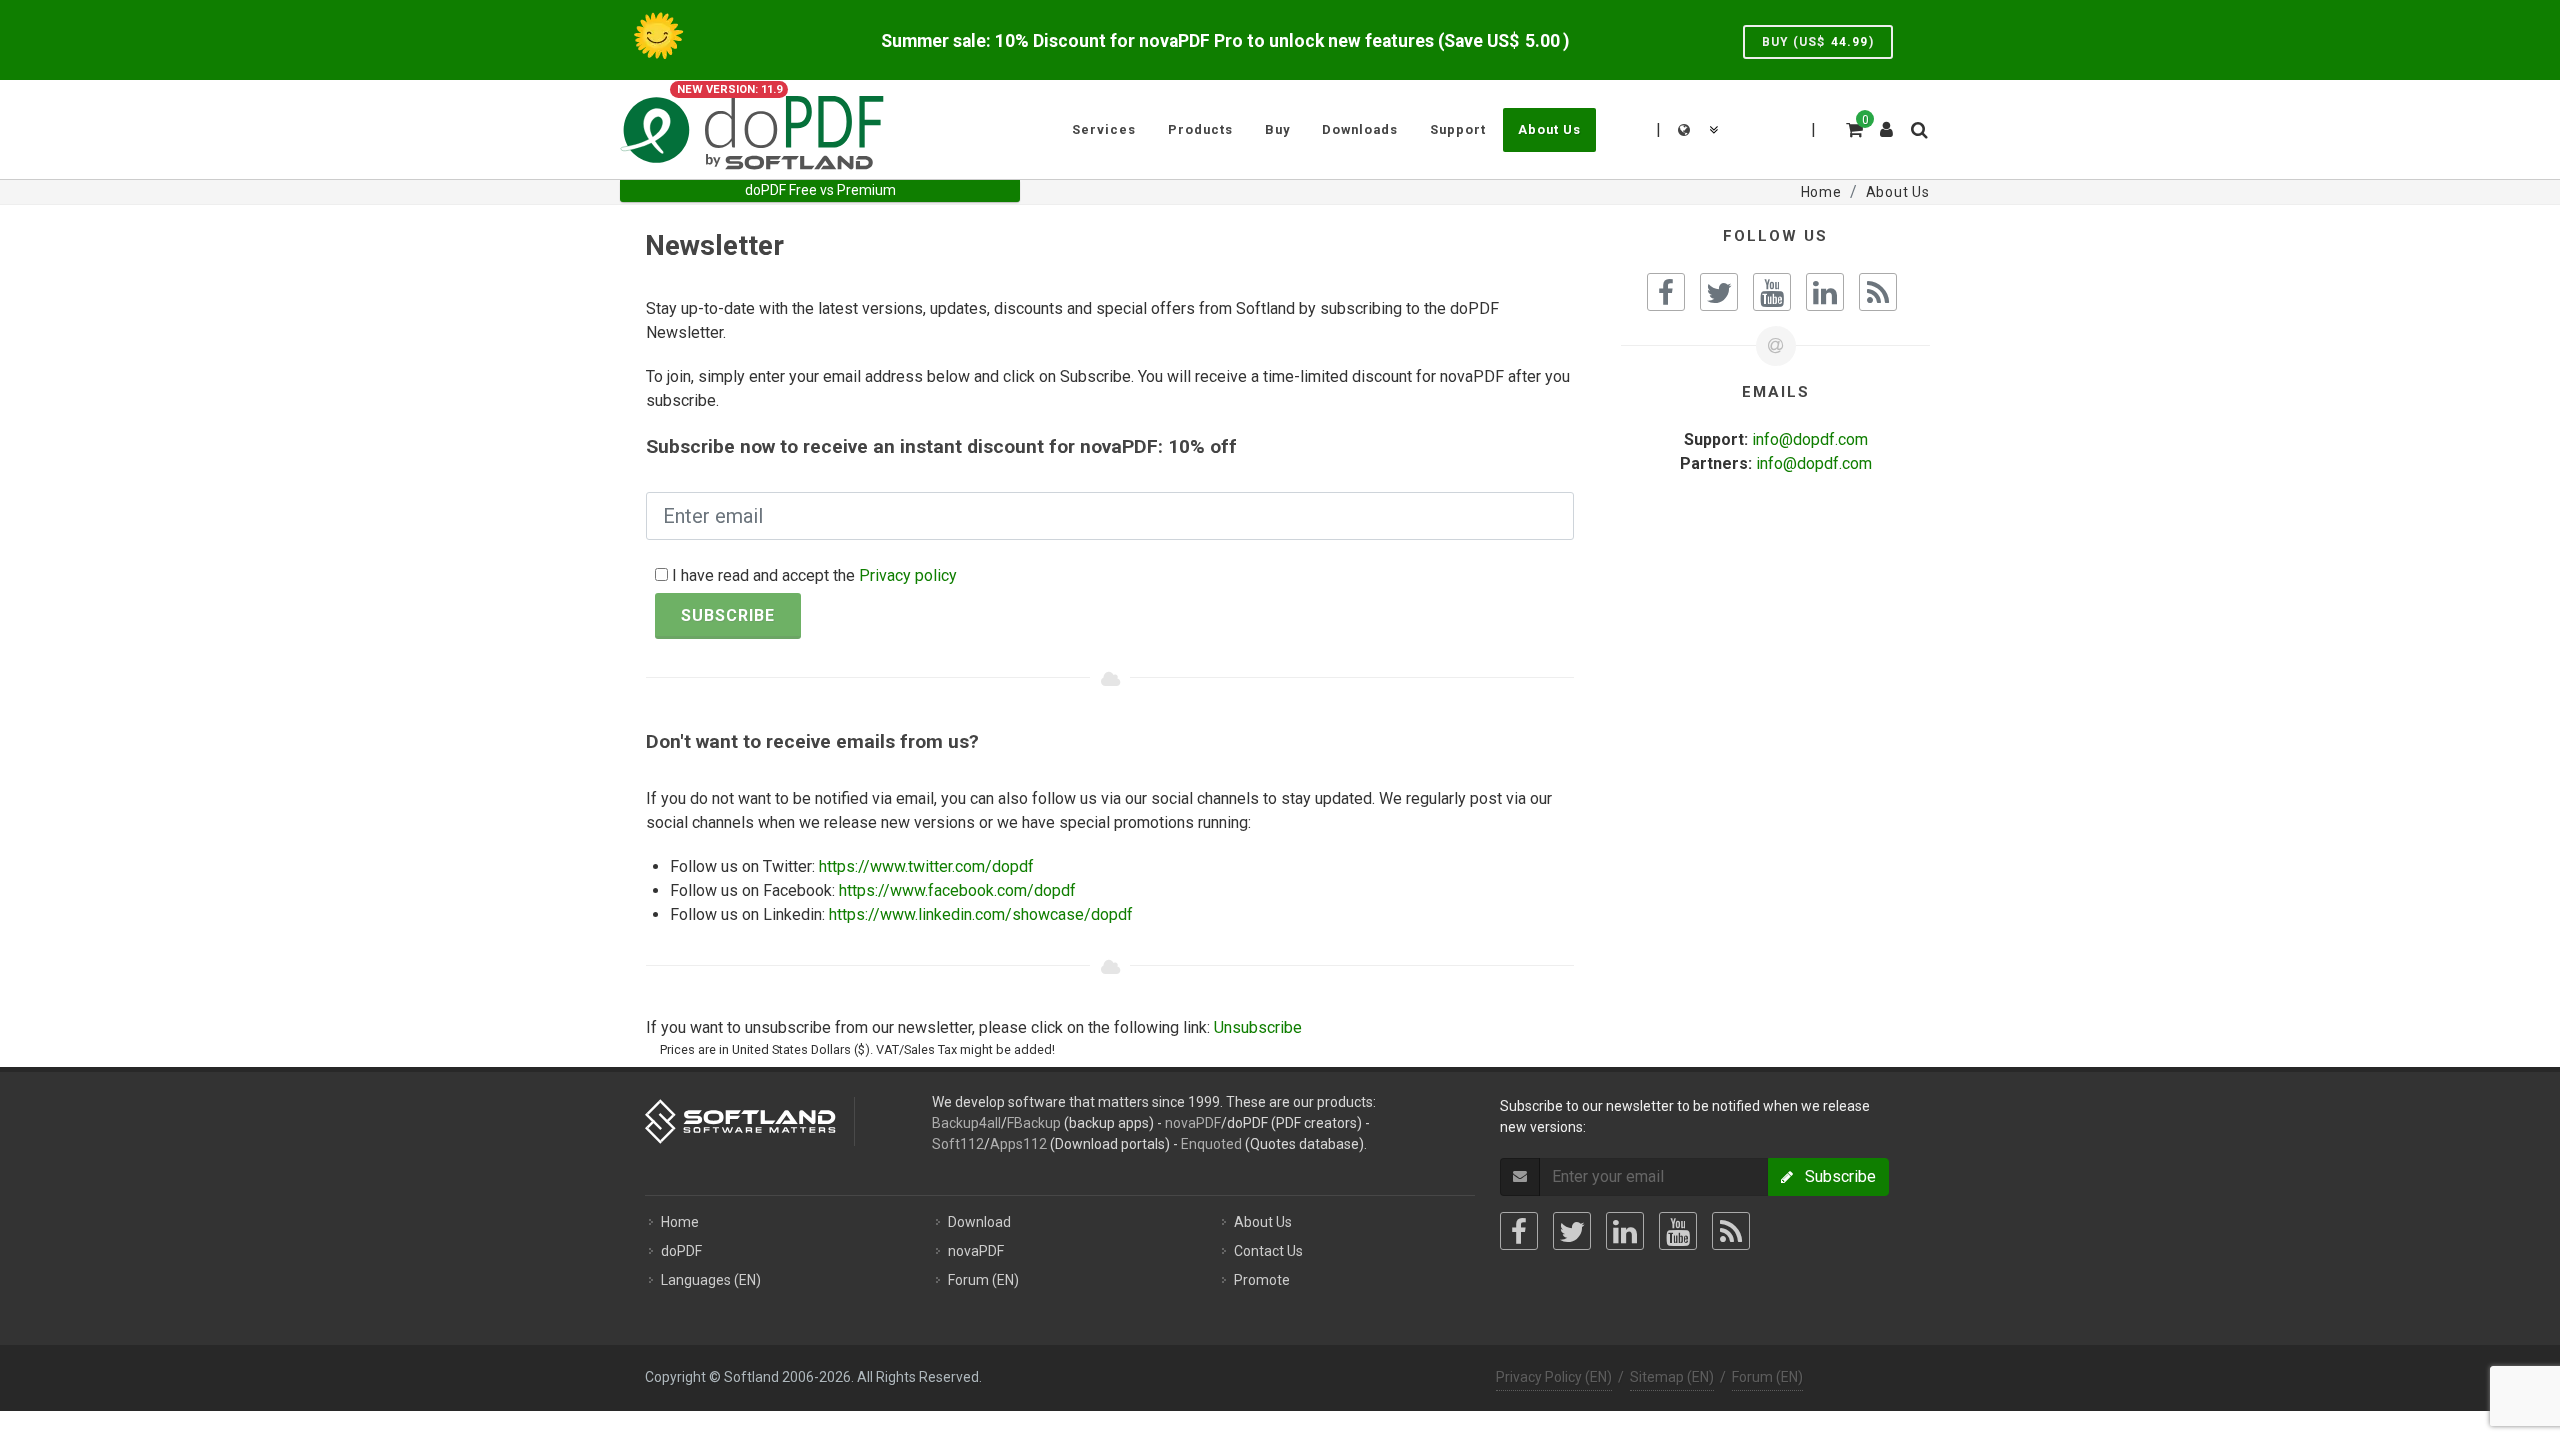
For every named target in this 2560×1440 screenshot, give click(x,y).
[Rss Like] (1878, 292)
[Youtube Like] (1772, 292)
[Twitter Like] (1719, 292)
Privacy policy (908, 575)
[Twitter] (1572, 1231)
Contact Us (1268, 1251)
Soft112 (958, 1144)
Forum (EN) (983, 1280)
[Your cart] (1853, 127)
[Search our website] (1918, 127)
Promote (1262, 1280)
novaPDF (1193, 1123)
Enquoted (1211, 1144)
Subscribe (728, 615)
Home (680, 1222)
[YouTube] (1678, 1231)
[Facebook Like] (1666, 292)
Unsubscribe (1258, 1027)
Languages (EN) (711, 1280)
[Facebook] (1519, 1231)
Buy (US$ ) (1818, 42)
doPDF (681, 1251)
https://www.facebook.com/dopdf (957, 890)
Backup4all (966, 1123)
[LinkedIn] (1625, 1231)
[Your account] (1887, 122)
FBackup (1034, 1123)
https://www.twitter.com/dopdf (926, 866)
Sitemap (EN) (1672, 1377)
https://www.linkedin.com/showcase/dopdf (981, 914)
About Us (1263, 1222)
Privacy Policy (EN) (1554, 1377)
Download (979, 1222)
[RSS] (1731, 1231)
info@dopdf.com (1810, 439)
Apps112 (1018, 1144)
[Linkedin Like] (1825, 292)
